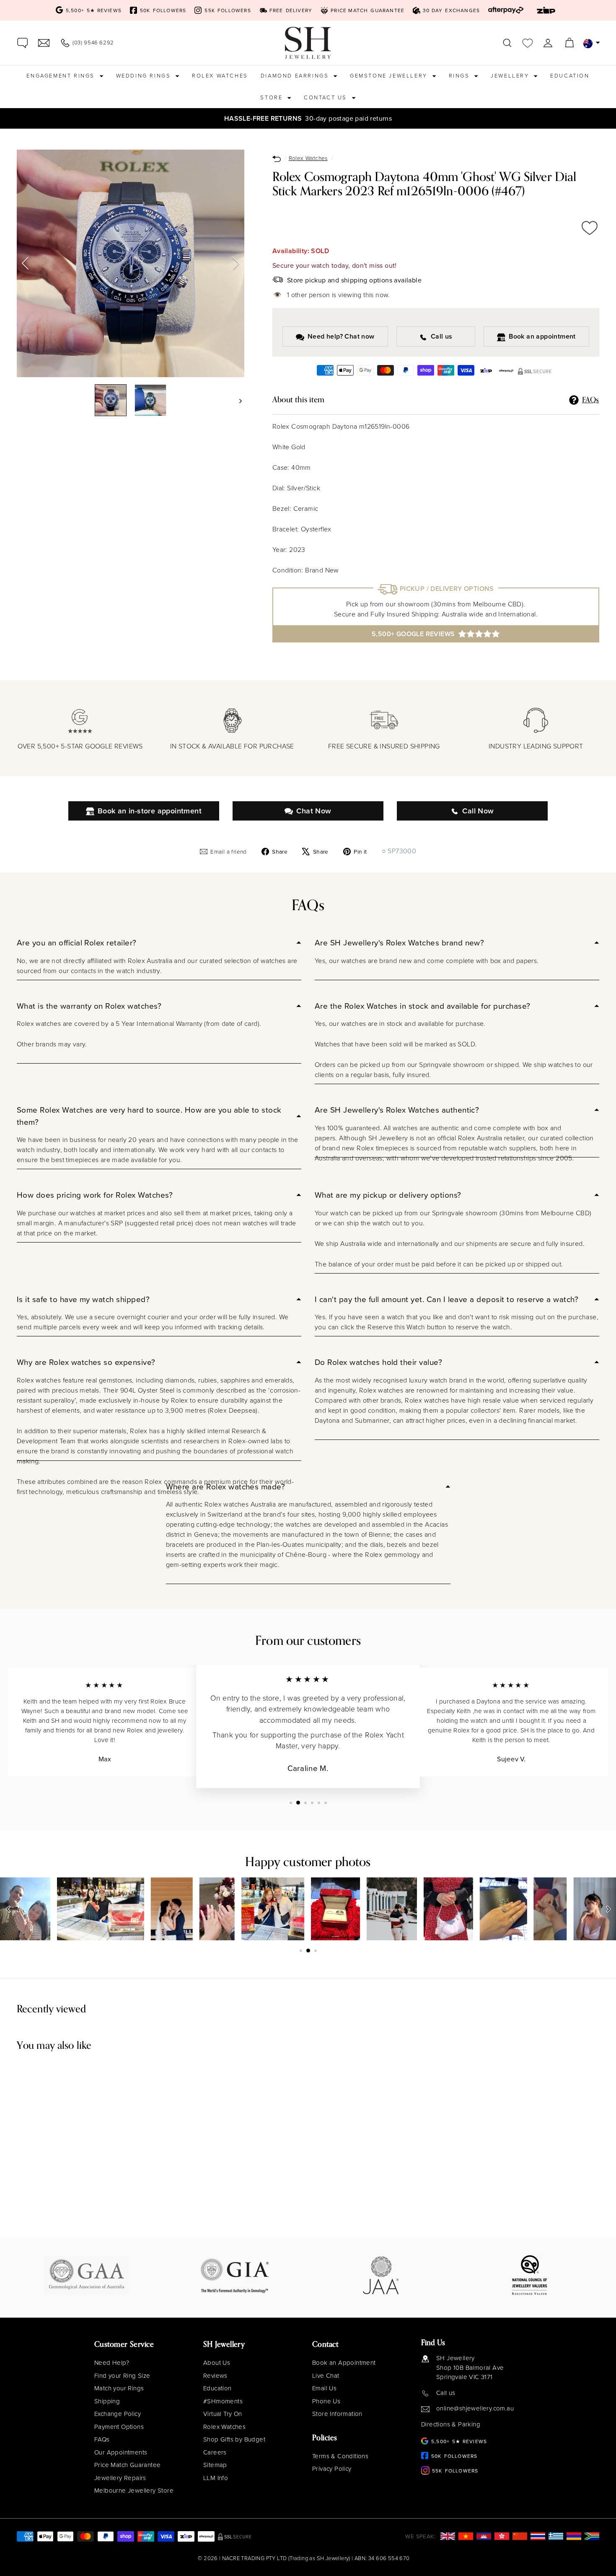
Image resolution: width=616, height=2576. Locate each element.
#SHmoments (223, 2401)
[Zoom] (131, 263)
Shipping (107, 2401)
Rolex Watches (220, 75)
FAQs (102, 2439)
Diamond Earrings (296, 75)
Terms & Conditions (340, 2456)
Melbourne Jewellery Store (134, 2490)
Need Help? (112, 2362)
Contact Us (327, 97)
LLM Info (216, 2478)
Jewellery (511, 75)
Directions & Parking (451, 2424)
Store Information (337, 2414)
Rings (461, 75)
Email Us (324, 2388)
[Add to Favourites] (590, 228)
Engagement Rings (62, 75)
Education (570, 75)
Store (273, 97)
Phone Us (326, 2401)
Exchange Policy (118, 2414)
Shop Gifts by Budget (234, 2439)
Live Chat (326, 2375)
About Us (217, 2362)
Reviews (215, 2375)
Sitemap (215, 2465)
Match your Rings (119, 2388)
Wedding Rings (145, 75)
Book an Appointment (344, 2362)
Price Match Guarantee (127, 2465)
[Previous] (25, 264)
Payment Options (119, 2427)
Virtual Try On (223, 2414)
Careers (215, 2452)
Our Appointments (121, 2452)
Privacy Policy (332, 2469)
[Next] (236, 264)
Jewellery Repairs (120, 2478)
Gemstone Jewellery (390, 75)
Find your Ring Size (122, 2375)
